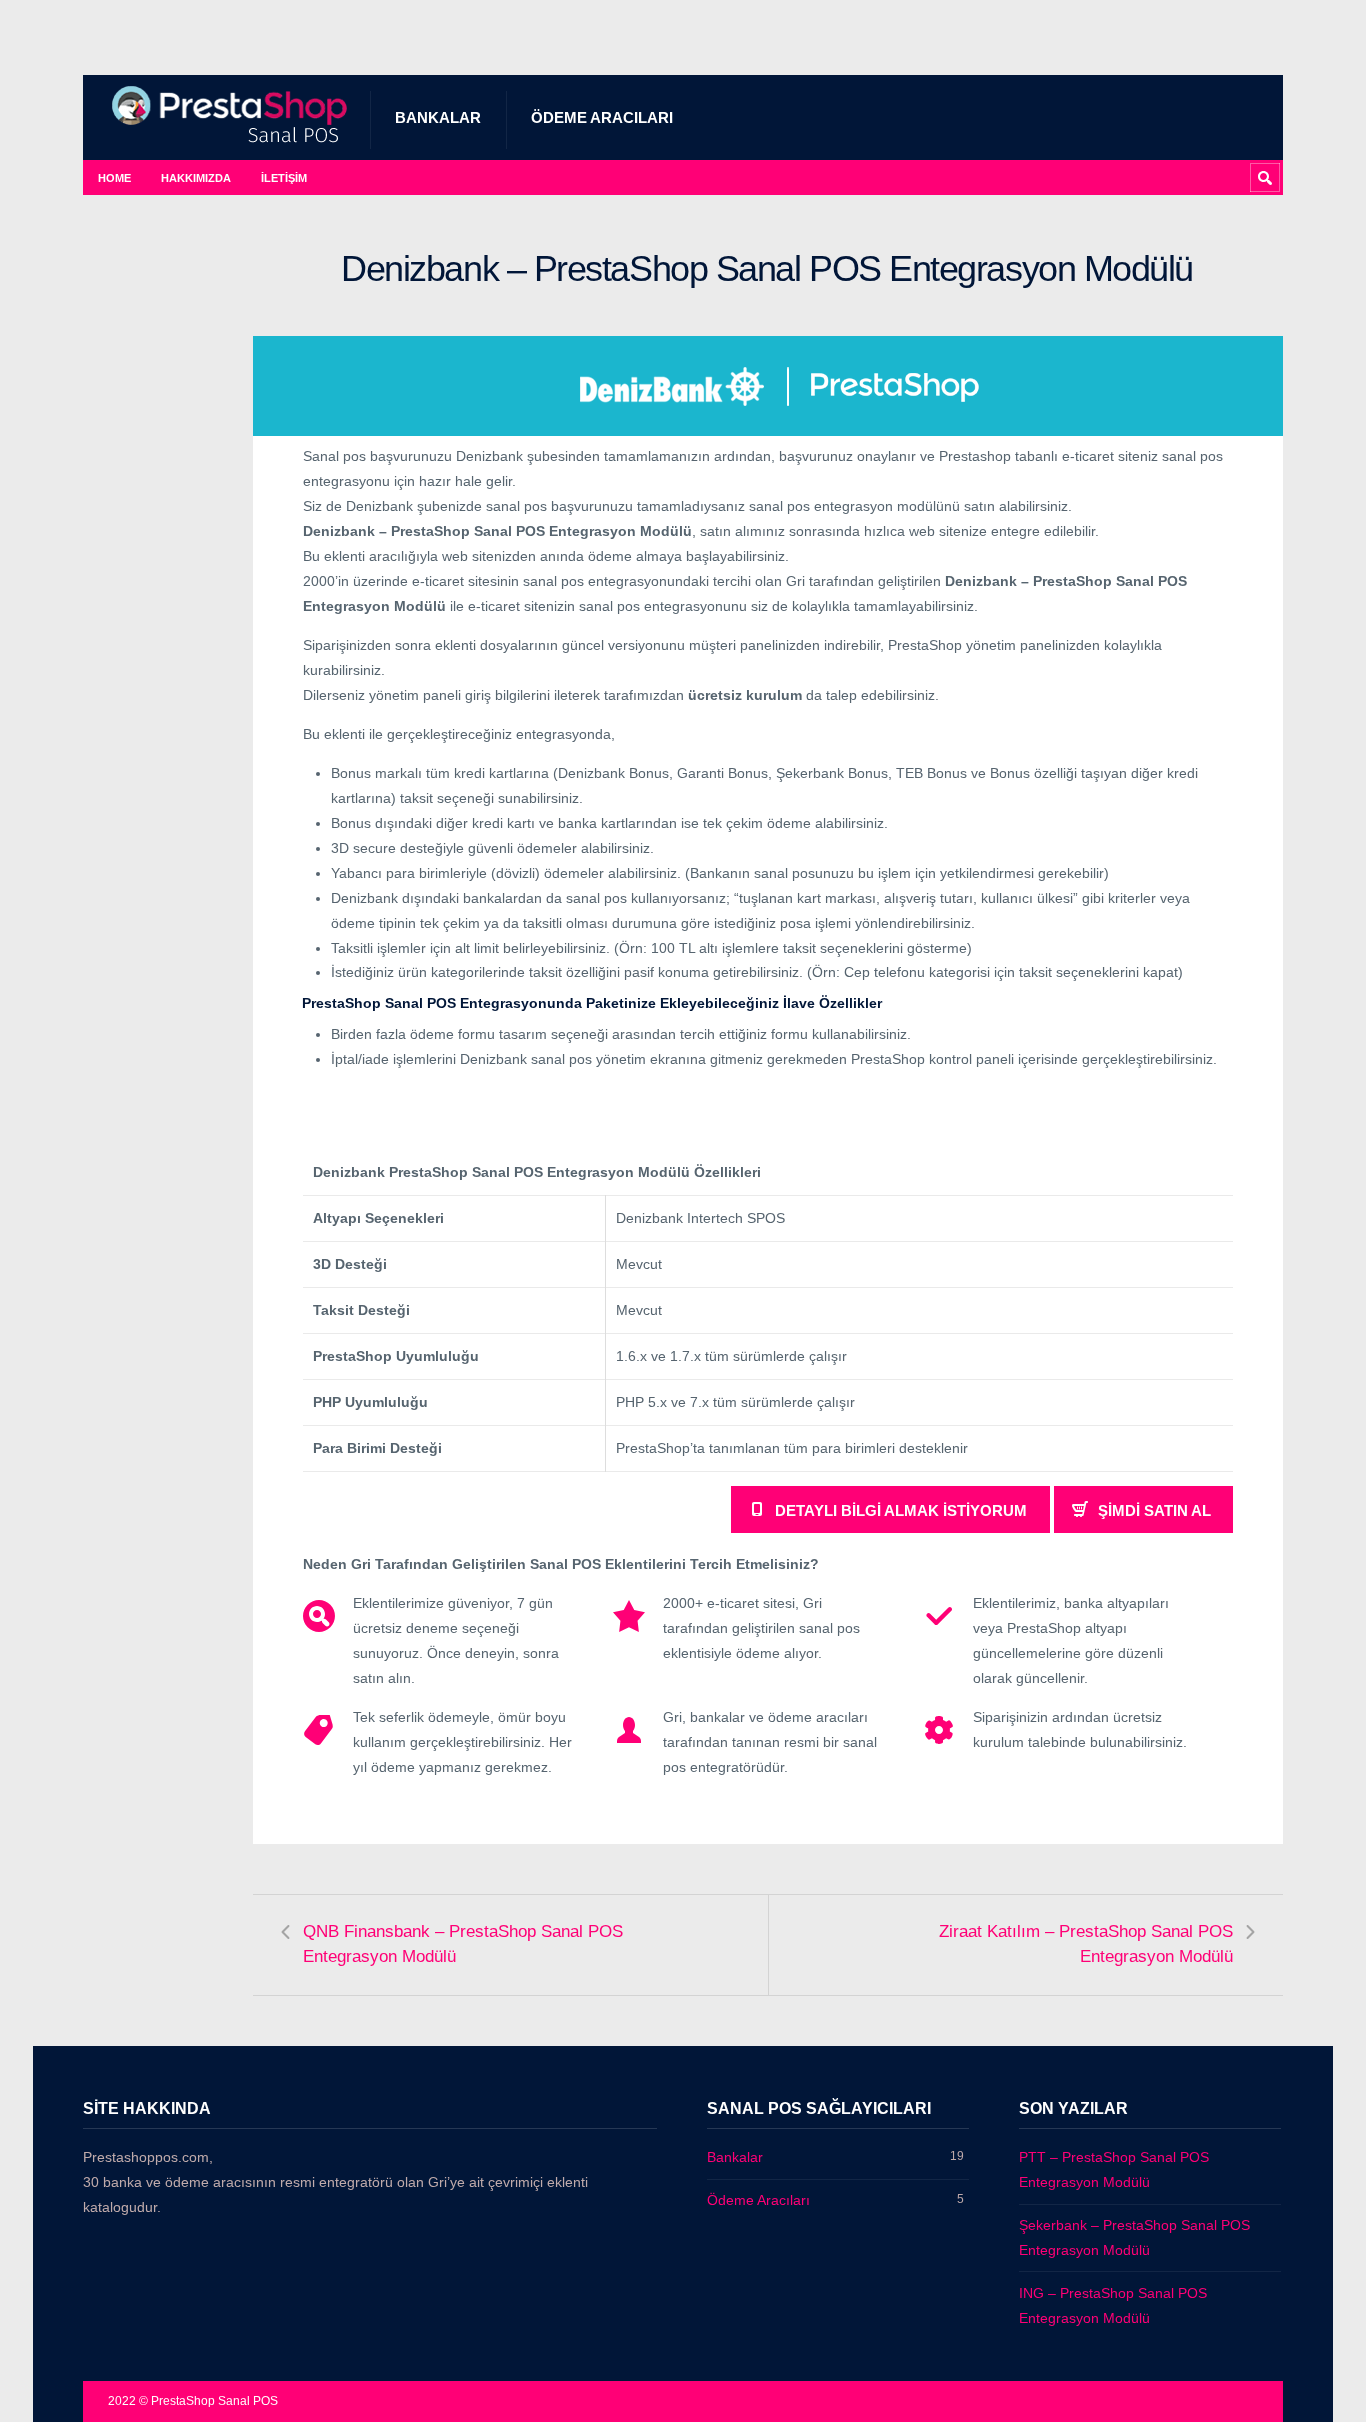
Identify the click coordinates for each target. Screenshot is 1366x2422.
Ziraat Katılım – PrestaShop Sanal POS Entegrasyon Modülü (1086, 1944)
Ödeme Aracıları (602, 117)
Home (114, 178)
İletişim (284, 178)
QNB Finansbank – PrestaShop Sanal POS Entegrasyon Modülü (463, 1944)
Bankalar (438, 117)
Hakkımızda (196, 178)
